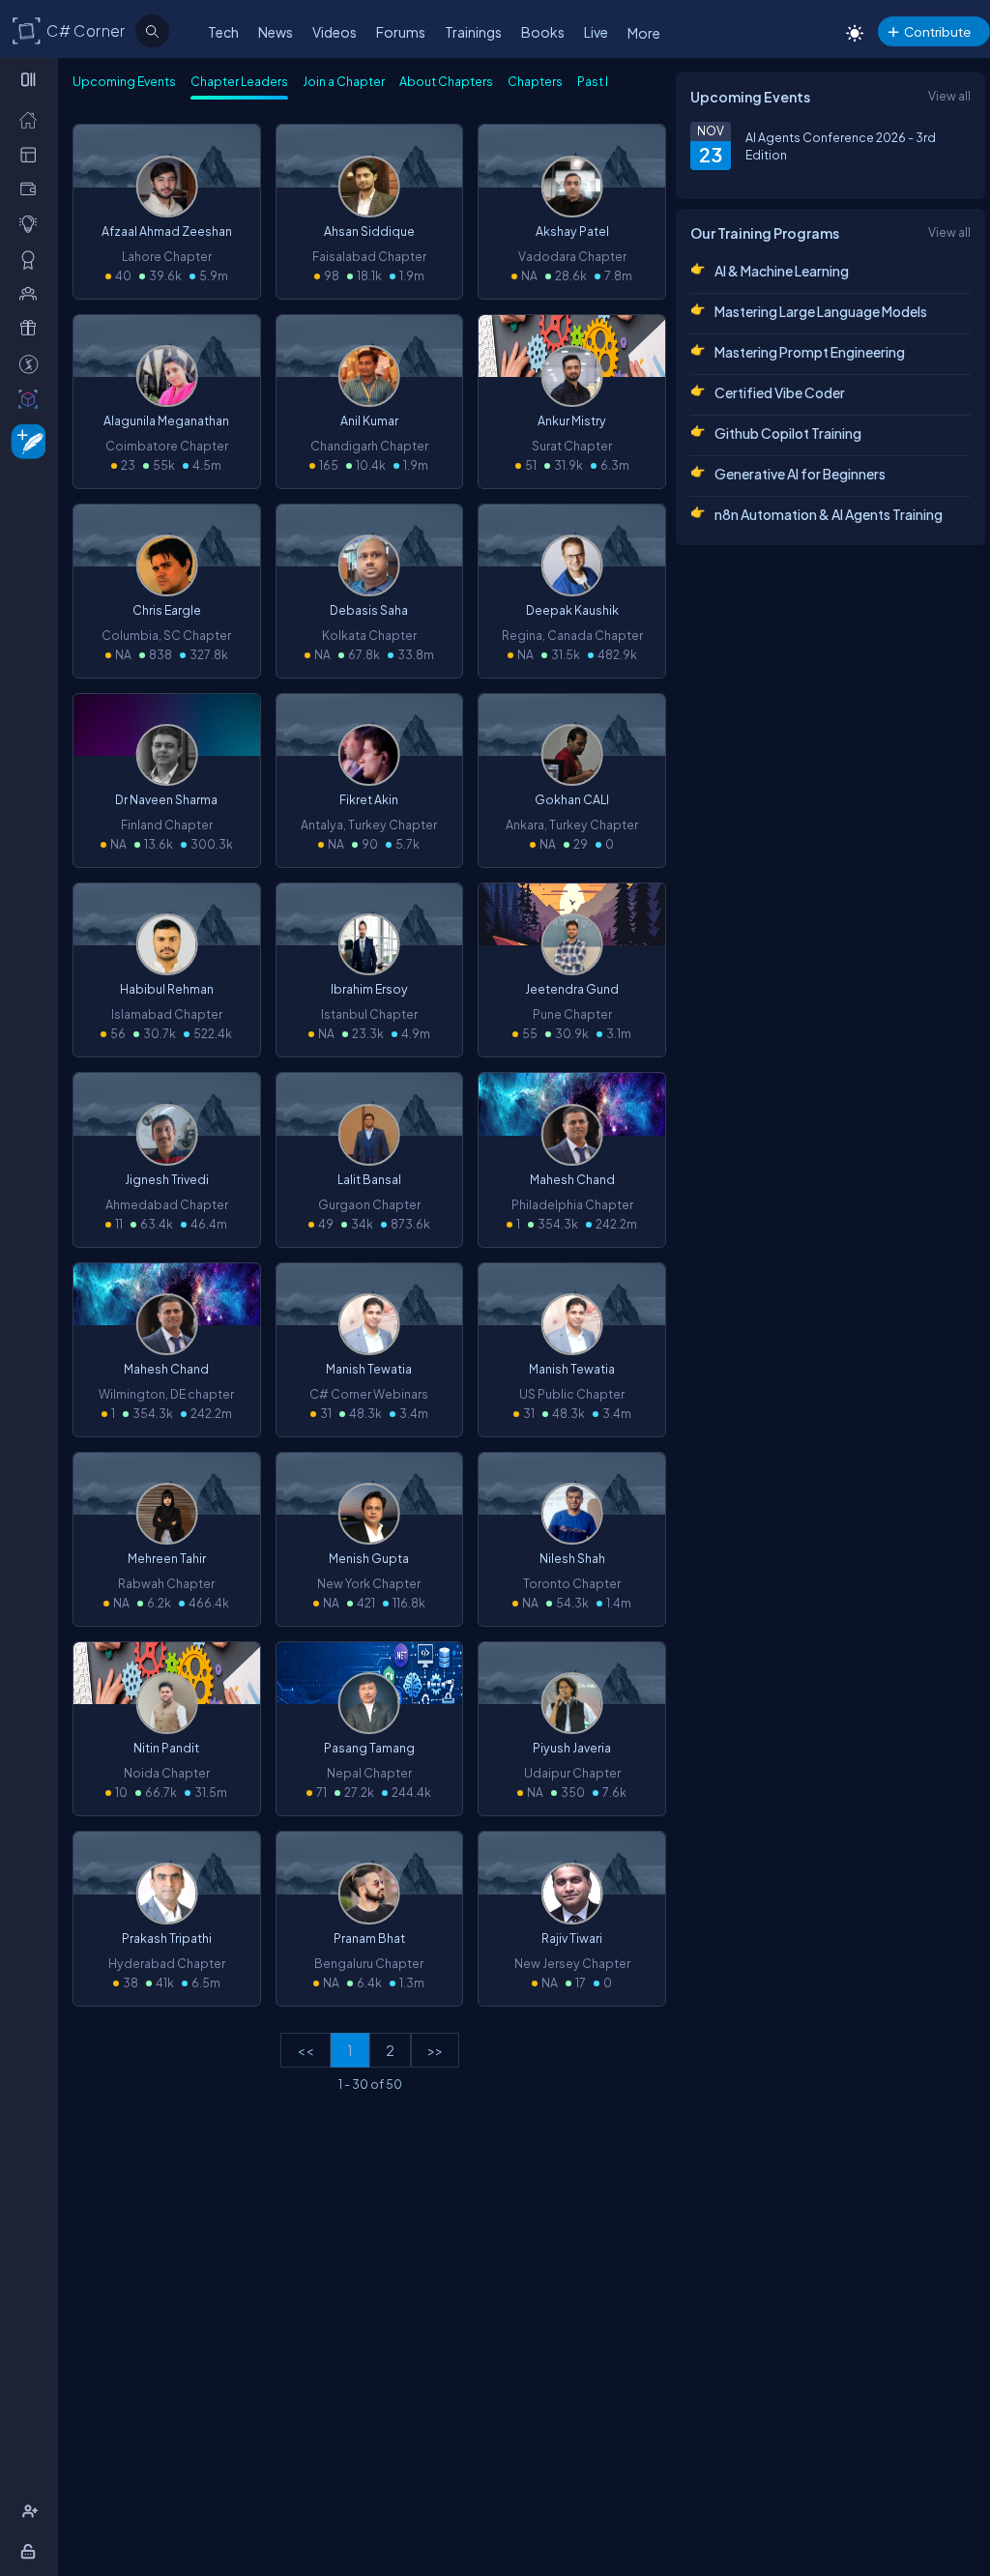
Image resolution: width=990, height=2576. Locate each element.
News (276, 32)
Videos (335, 32)
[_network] (32, 293)
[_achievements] (32, 259)
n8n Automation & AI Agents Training (829, 514)
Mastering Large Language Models (821, 311)
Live (596, 32)
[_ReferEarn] (32, 328)
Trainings (473, 32)
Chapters (535, 81)
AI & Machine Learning (782, 271)
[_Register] (32, 2511)
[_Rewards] (32, 363)
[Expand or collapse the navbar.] (30, 79)
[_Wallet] (32, 188)
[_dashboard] (32, 154)
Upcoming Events (124, 81)
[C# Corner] (27, 30)
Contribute (937, 31)
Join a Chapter (344, 81)
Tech (223, 32)
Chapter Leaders (239, 81)
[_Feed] (32, 119)
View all (949, 96)
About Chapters (446, 81)
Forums (401, 32)
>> (435, 2050)
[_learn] (32, 223)
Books (543, 32)
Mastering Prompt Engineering (810, 352)
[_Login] (31, 2551)
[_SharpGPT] (32, 398)
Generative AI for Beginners (800, 474)
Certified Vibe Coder (780, 392)
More (644, 33)
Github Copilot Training (788, 433)
